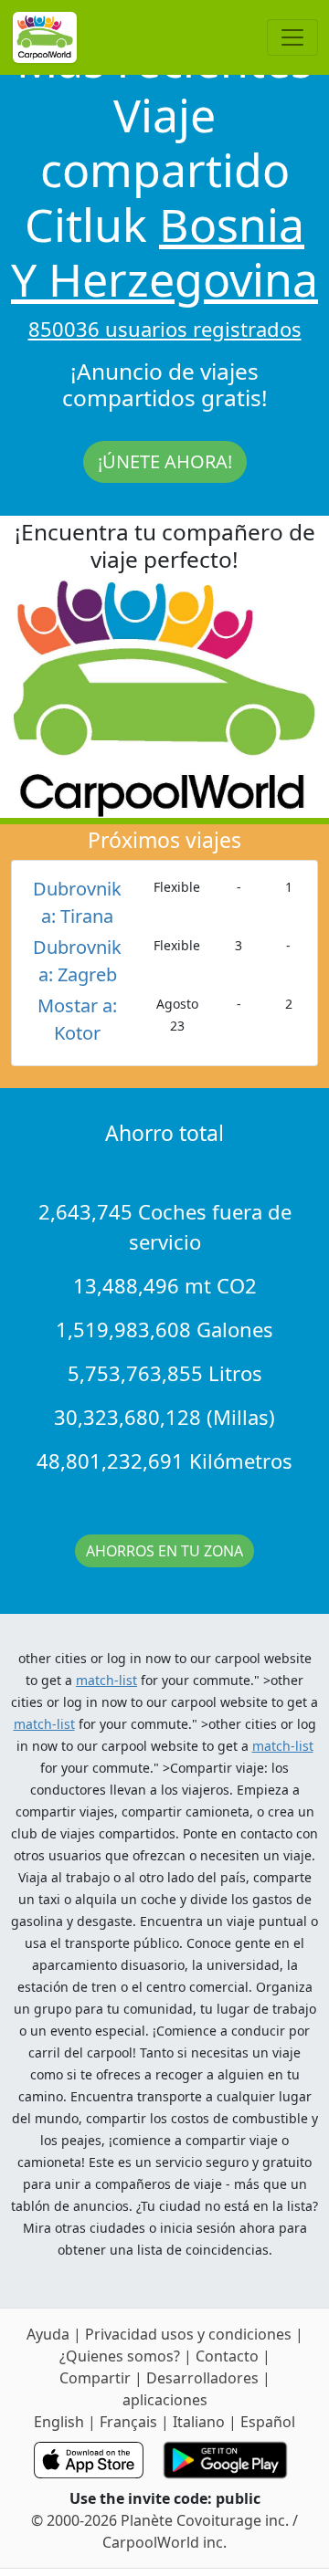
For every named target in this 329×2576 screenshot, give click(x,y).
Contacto (229, 2356)
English (59, 2422)
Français (128, 2422)
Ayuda (50, 2334)
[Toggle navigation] (292, 37)
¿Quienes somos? (120, 2356)
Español (268, 2422)
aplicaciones (165, 2400)
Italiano (199, 2422)
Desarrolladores (202, 2378)
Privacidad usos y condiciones (190, 2334)
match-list (106, 1680)
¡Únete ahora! (165, 461)
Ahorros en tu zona (164, 1551)
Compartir (95, 2378)
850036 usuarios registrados (165, 329)
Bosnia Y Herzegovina (164, 252)
